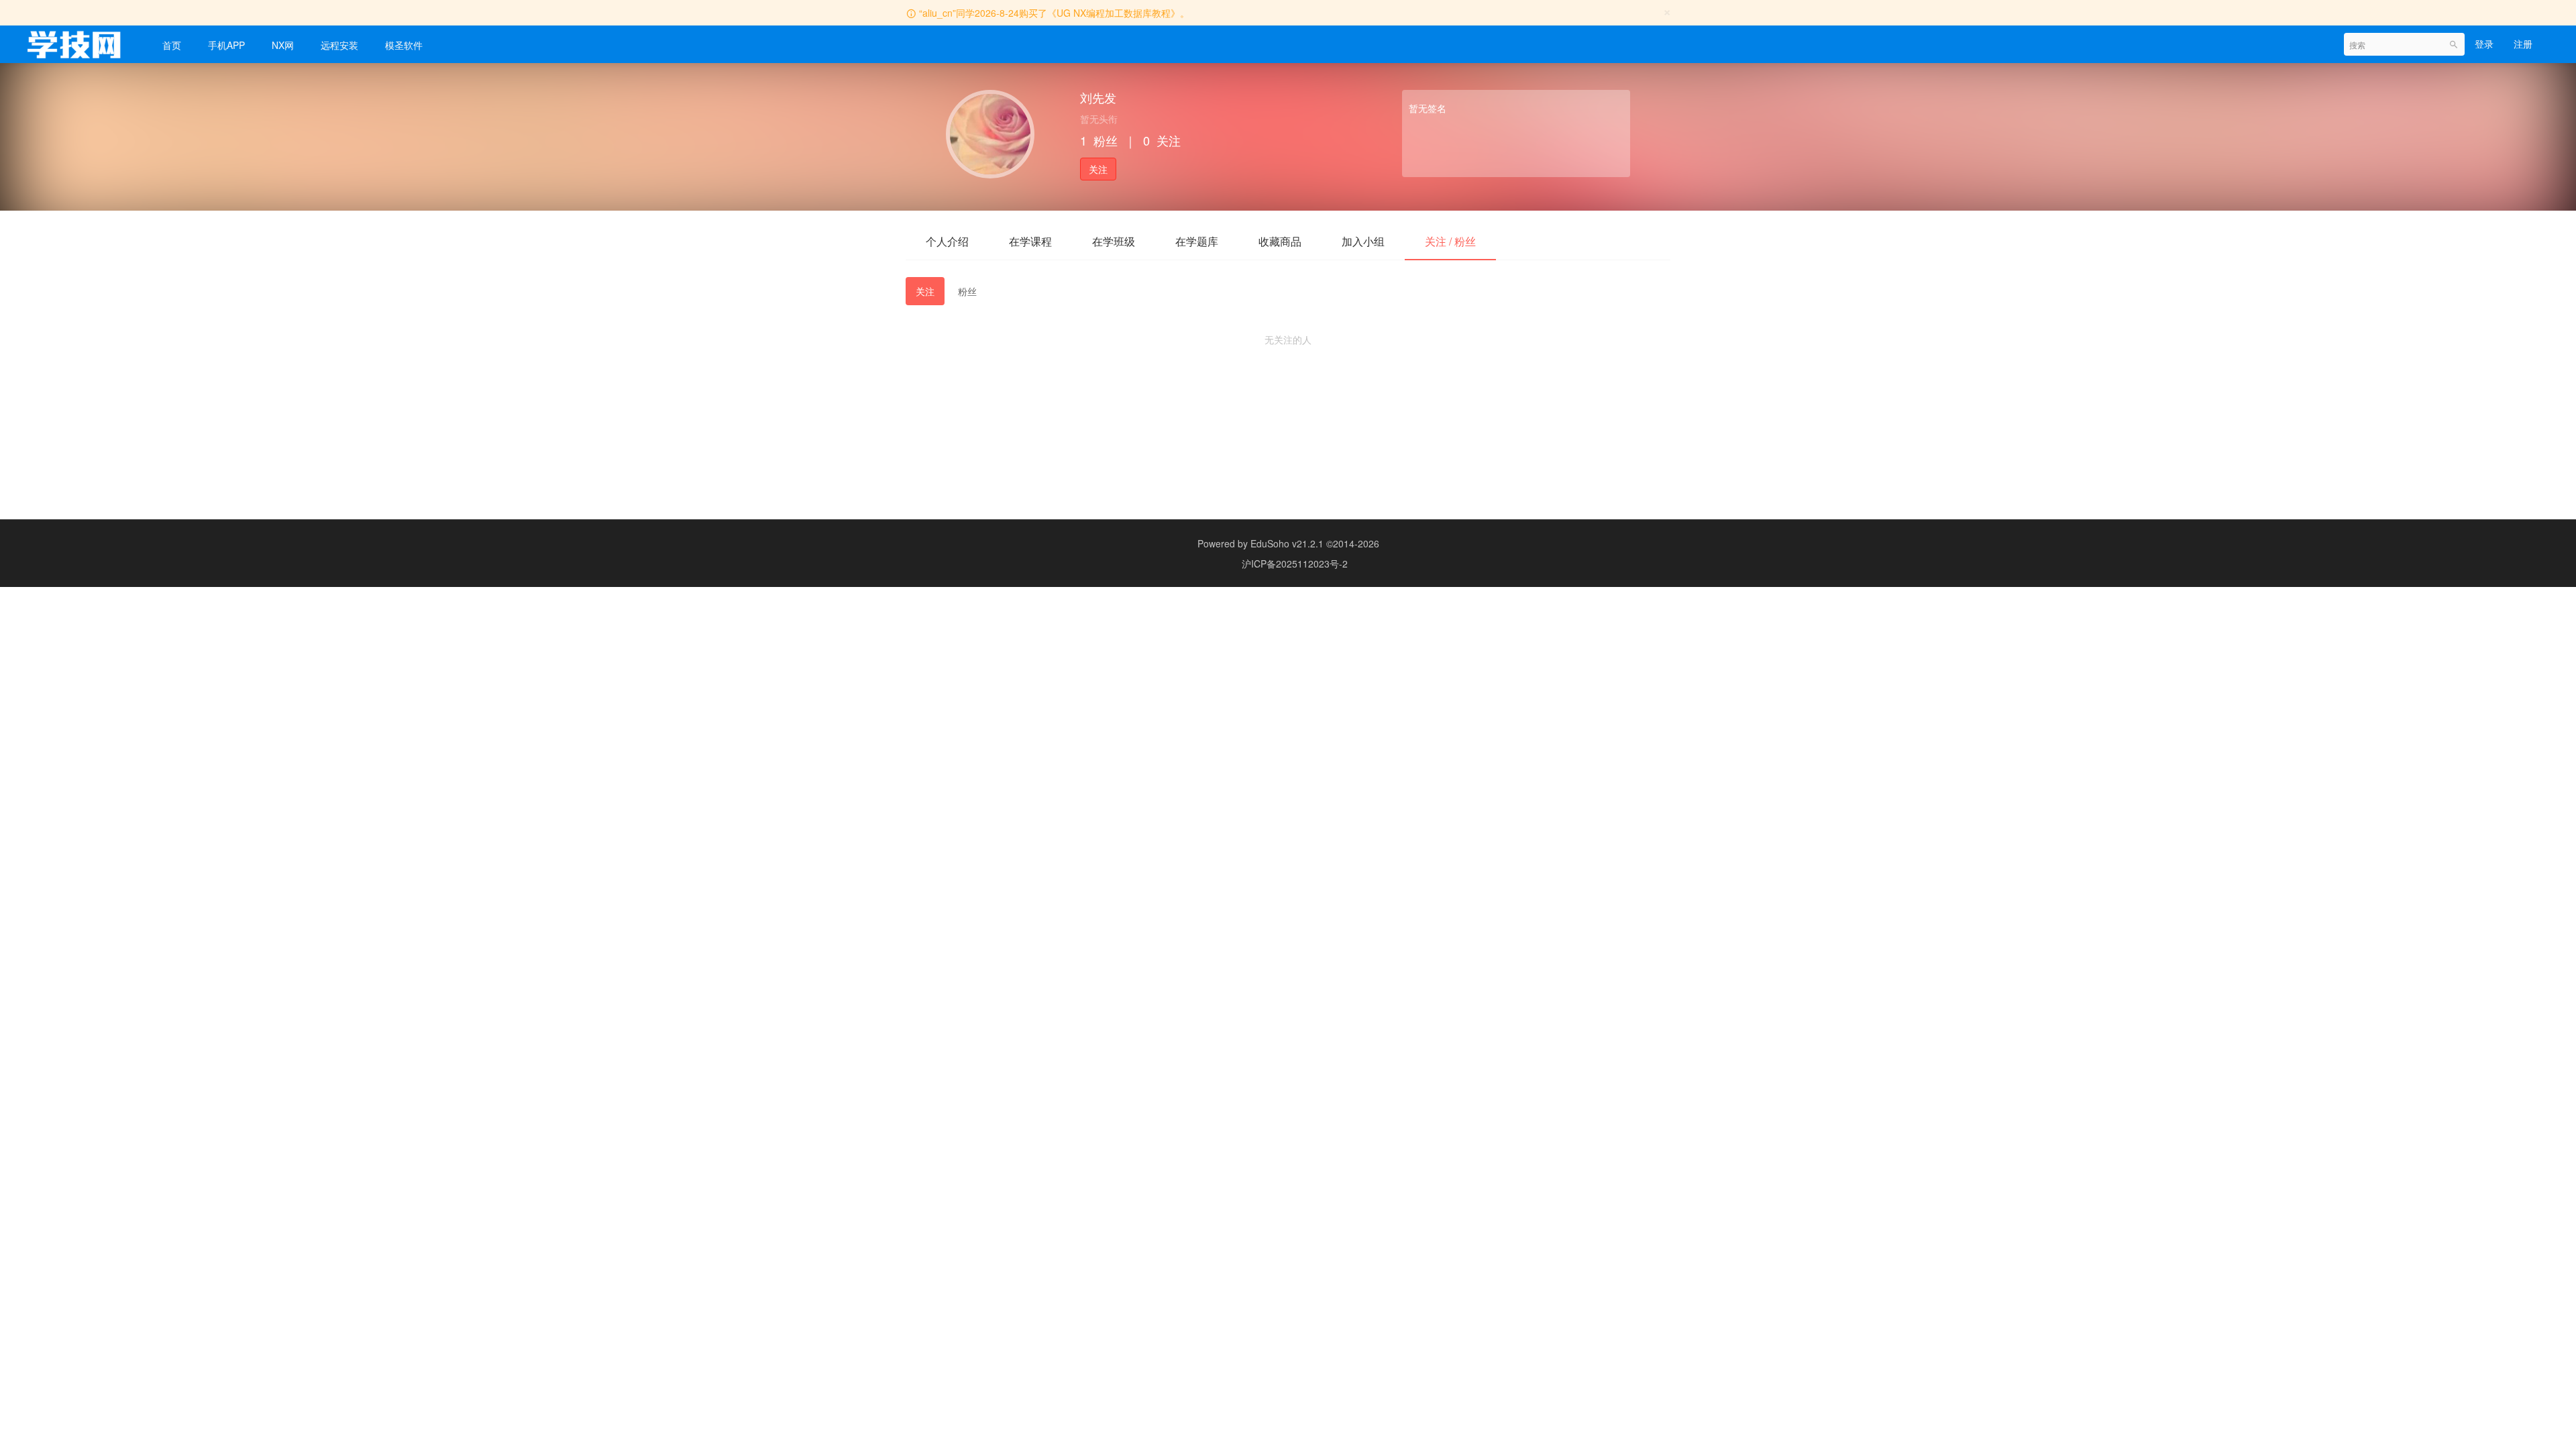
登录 (2484, 44)
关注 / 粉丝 (1450, 241)
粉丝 (967, 291)
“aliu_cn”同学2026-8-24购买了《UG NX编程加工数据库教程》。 (1054, 13)
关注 (1098, 169)
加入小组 (1363, 241)
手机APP (226, 45)
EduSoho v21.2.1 (1287, 543)
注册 (2523, 44)
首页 (172, 45)
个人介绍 (947, 241)
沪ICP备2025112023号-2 (1295, 563)
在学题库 (1197, 241)
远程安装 (339, 45)
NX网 (283, 45)
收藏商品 (1280, 241)
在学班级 (1114, 241)
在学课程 (1030, 241)
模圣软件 (404, 45)
